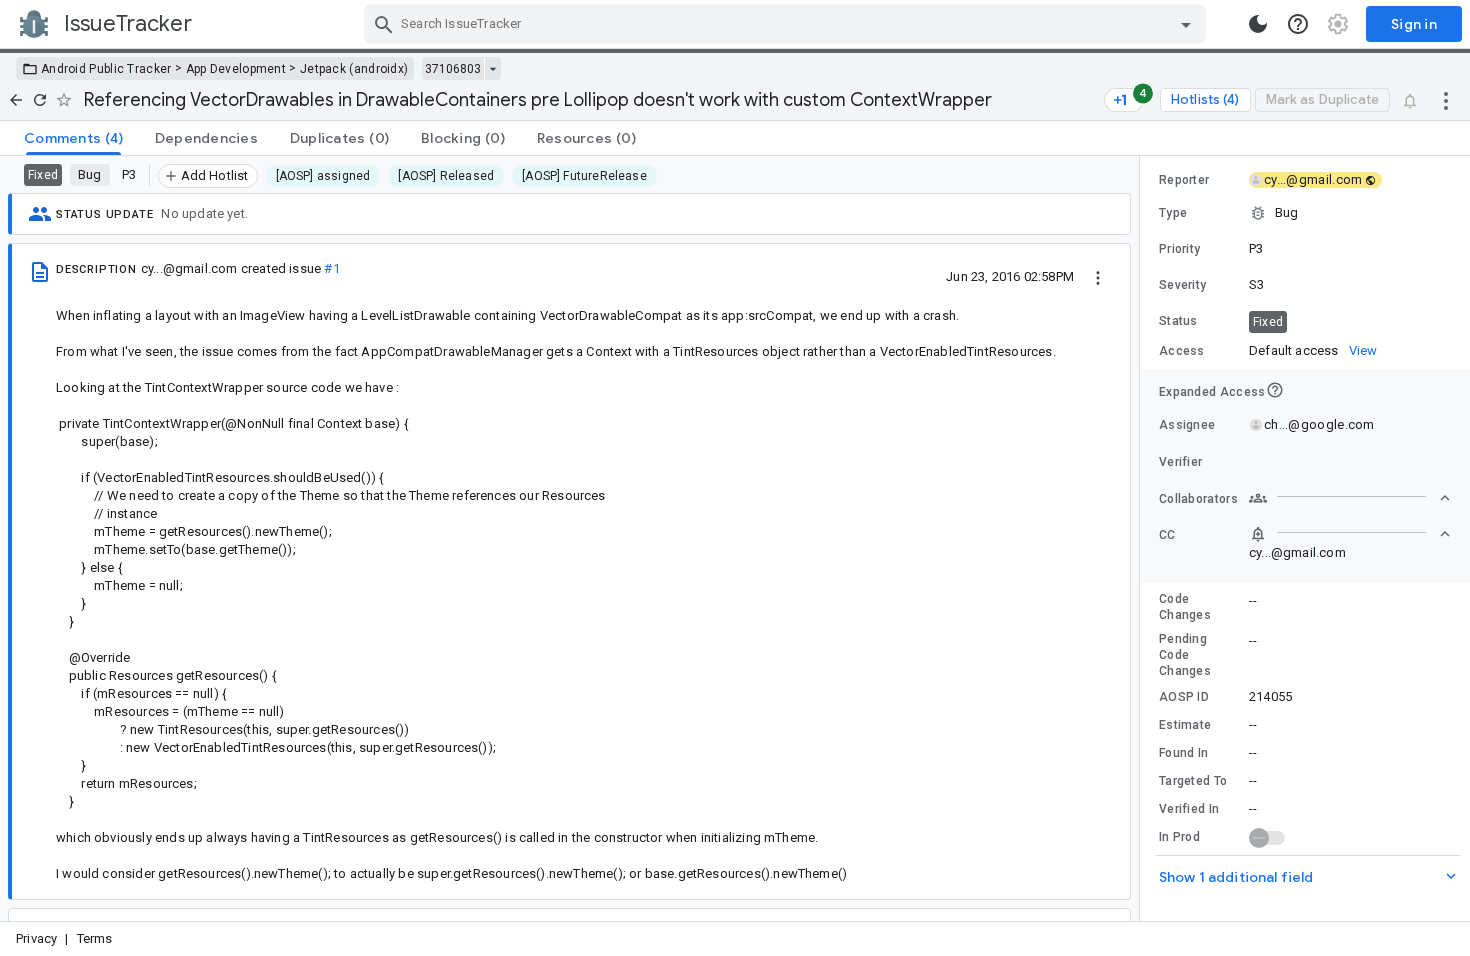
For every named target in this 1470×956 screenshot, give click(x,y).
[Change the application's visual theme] (1258, 24)
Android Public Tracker (106, 69)
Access (1182, 351)
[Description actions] (1098, 276)
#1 (331, 268)
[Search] (384, 24)
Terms (95, 938)
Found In (1183, 753)
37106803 (453, 69)
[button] (1305, 213)
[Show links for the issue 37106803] (492, 69)
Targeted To (1193, 781)
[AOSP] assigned (323, 176)
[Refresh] (40, 100)
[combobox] (787, 24)
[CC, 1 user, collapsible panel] (1350, 534)
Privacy (36, 938)
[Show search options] (1186, 24)
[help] (1298, 24)
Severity (1182, 285)
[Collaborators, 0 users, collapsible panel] (1350, 498)
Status (1178, 321)
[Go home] (16, 100)
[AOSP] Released (446, 176)
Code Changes (1185, 607)
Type (1173, 213)
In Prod (1179, 837)
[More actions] (1446, 100)
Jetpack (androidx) (354, 69)
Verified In (1189, 809)
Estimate (1185, 725)
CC (1167, 535)
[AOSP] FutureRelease (584, 176)
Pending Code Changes (1185, 655)
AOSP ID (1184, 697)
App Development (236, 69)
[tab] (73, 138)
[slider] (1143, 538)
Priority (1179, 249)
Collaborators (1198, 499)
